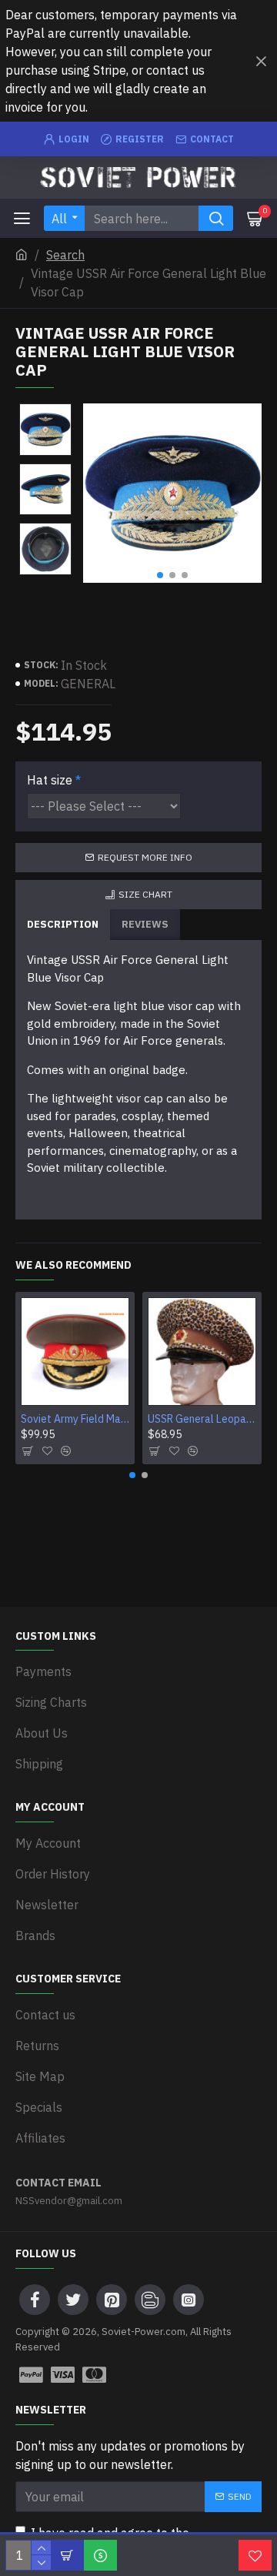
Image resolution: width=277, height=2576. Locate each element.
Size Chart (145, 894)
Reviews (145, 924)
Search (65, 255)
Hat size (50, 780)
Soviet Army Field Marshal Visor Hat (75, 1419)
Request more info (145, 857)
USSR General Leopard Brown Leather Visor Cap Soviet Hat (202, 1419)
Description (63, 924)
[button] (160, 575)
